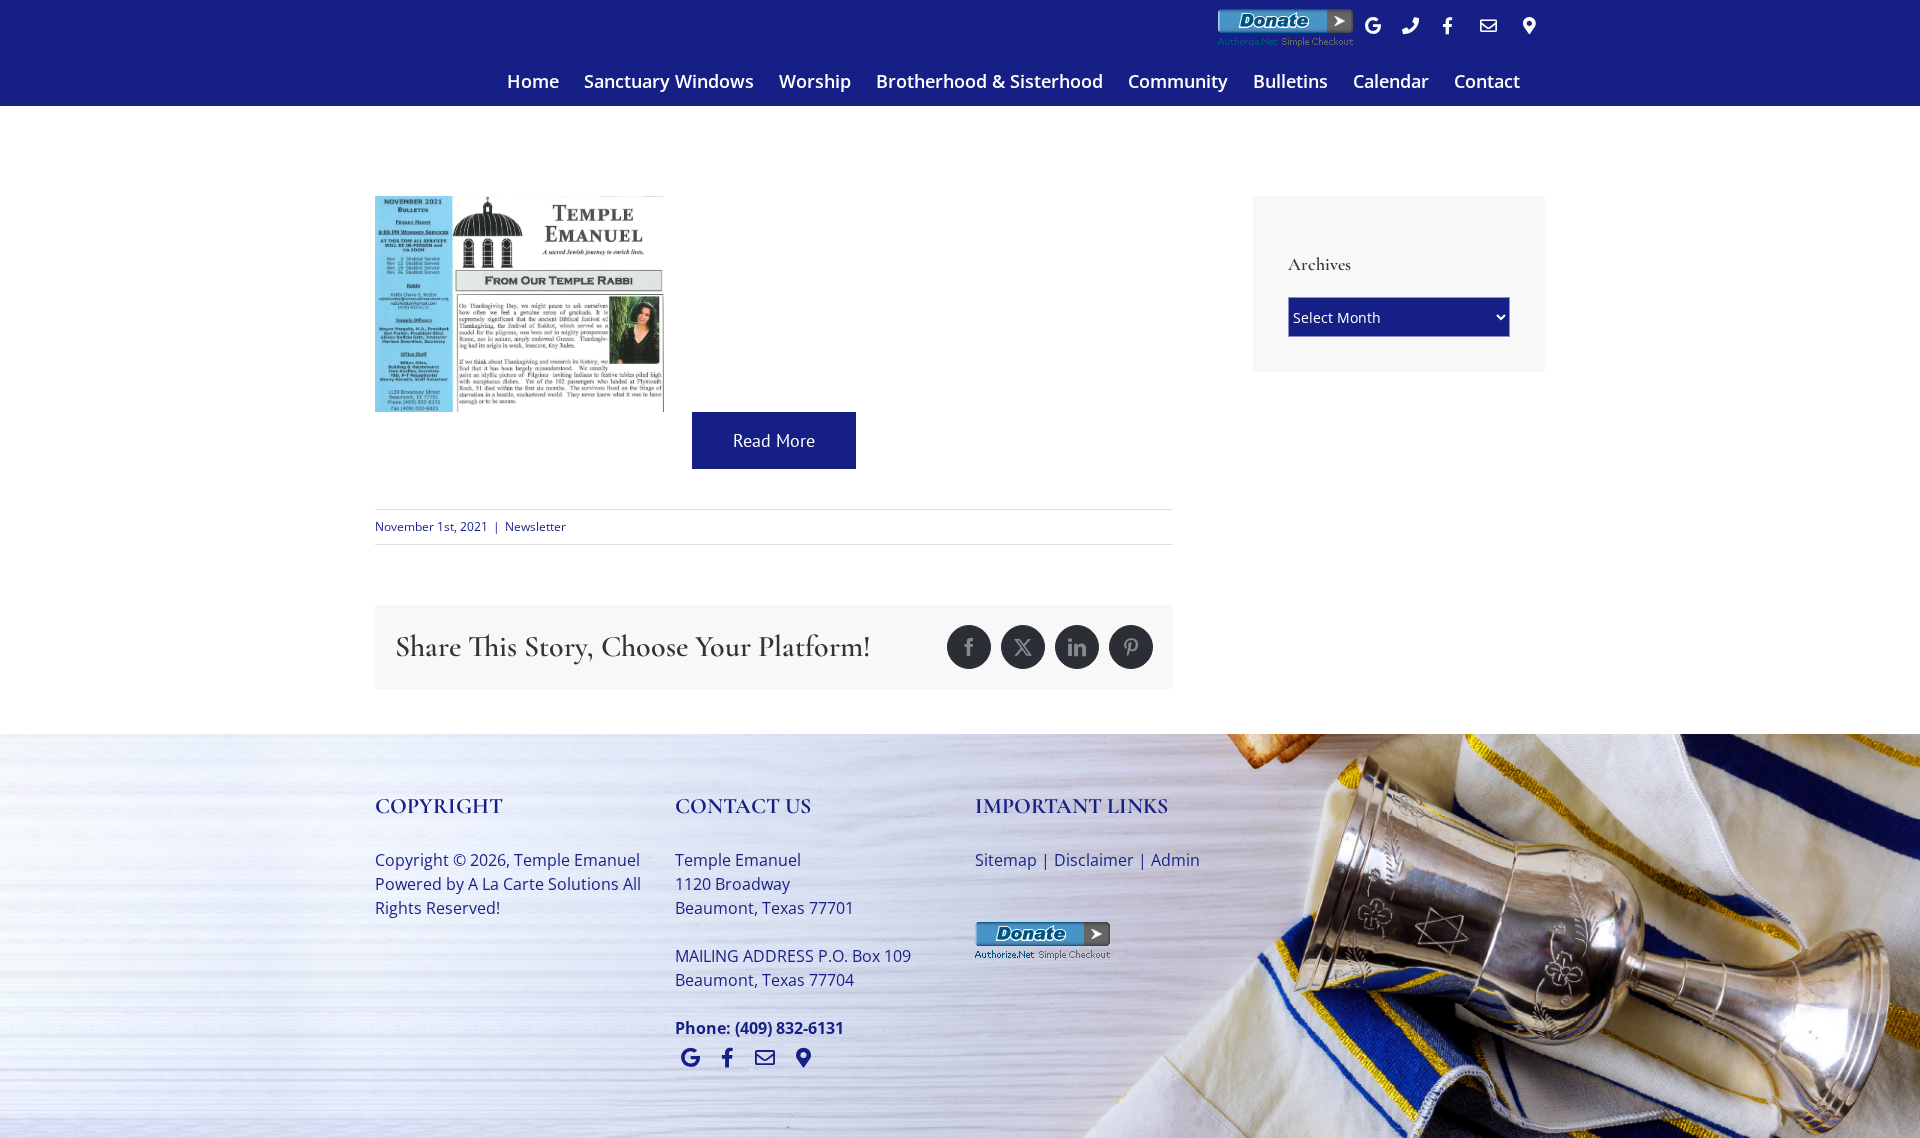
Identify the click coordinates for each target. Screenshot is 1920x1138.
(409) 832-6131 (789, 1028)
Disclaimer (1094, 860)
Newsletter (535, 526)
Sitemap (1006, 860)
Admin (1175, 860)
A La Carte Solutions (543, 884)
